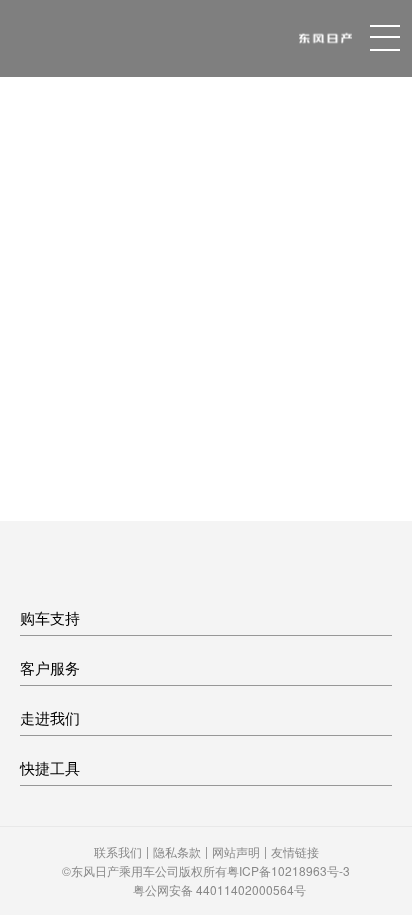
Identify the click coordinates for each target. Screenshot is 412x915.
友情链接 (295, 851)
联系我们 (118, 851)
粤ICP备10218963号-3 (288, 870)
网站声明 (236, 851)
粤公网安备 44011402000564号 (219, 889)
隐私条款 (177, 851)
